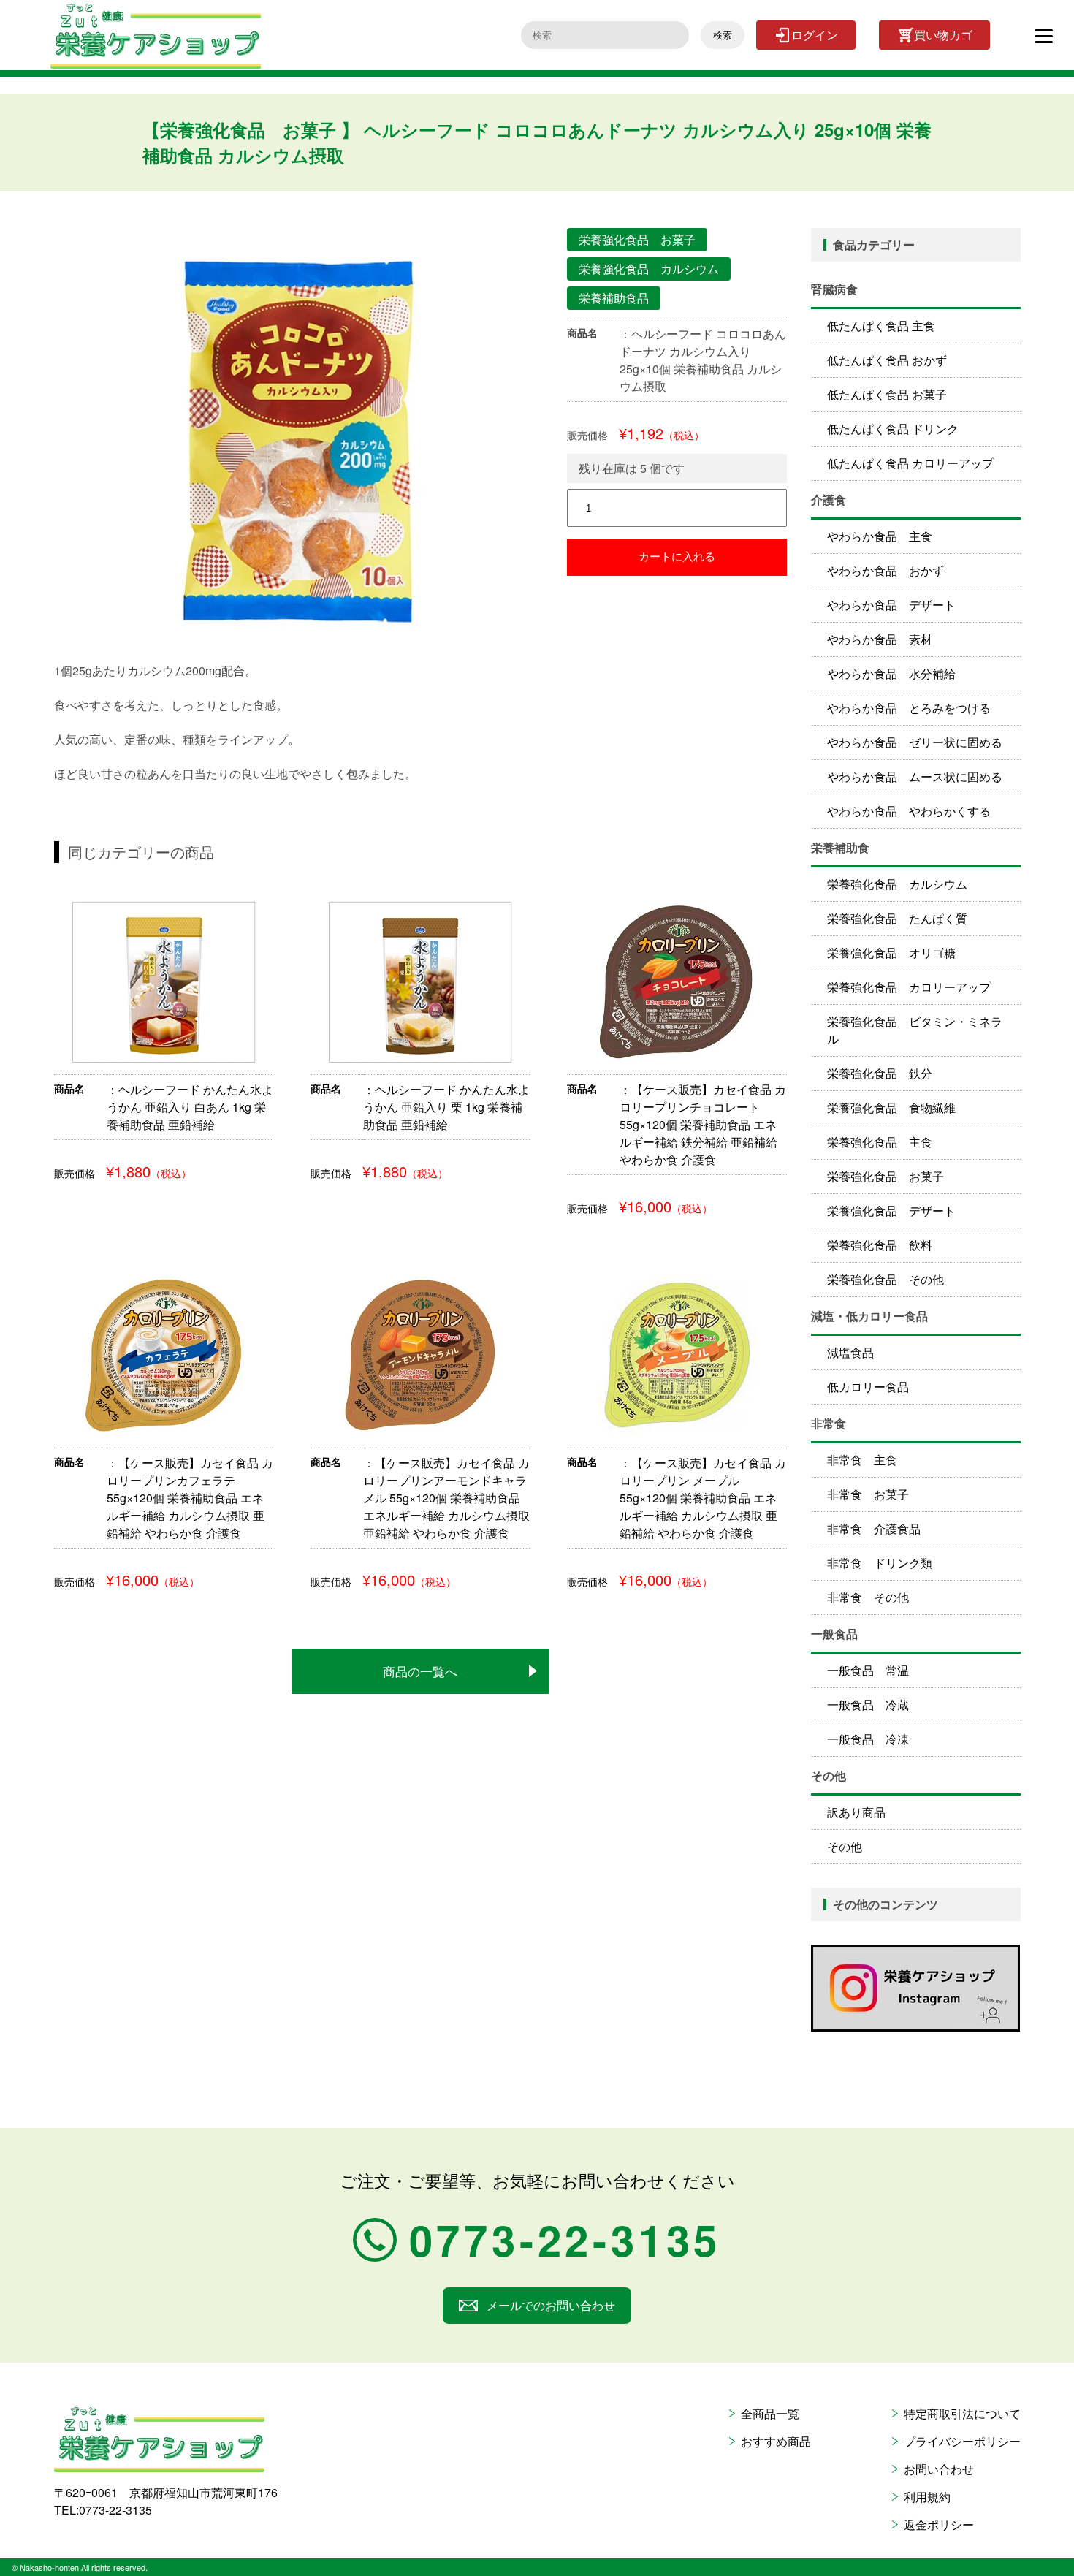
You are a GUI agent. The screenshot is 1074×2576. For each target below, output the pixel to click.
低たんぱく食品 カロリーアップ (910, 463)
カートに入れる (677, 556)
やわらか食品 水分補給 (891, 673)
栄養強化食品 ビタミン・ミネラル (915, 1030)
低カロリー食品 (868, 1387)
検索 (723, 35)
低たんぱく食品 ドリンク (893, 429)
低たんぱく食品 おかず (887, 360)
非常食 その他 (868, 1597)
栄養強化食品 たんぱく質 (897, 918)
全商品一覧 (770, 2413)
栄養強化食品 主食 (880, 1142)
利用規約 (927, 2497)
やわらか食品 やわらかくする (909, 811)
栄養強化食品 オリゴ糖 (891, 953)
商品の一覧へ (420, 1671)
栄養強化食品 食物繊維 (891, 1107)
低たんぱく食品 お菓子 (887, 394)
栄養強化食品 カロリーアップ (909, 987)
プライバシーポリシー (962, 2441)
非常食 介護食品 (874, 1528)
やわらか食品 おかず (886, 570)
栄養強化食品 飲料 (880, 1245)
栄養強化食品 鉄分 (880, 1073)
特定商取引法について (962, 2413)
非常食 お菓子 (868, 1494)
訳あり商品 (856, 1812)
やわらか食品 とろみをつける (909, 708)
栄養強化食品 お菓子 (886, 1176)
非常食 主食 (862, 1460)
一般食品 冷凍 (868, 1739)
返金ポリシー (939, 2524)
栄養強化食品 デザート (891, 1211)
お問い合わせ (939, 2469)
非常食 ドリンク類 (880, 1563)
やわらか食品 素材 (880, 639)
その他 (845, 1846)
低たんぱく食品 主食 (881, 326)
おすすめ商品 (776, 2441)
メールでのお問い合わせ (551, 2305)
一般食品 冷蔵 (868, 1705)
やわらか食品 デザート (891, 605)
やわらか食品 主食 (880, 536)
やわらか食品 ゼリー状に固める (915, 742)
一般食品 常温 (868, 1670)
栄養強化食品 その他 (886, 1279)
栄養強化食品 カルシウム (897, 884)
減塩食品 (850, 1352)
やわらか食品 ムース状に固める (915, 776)
